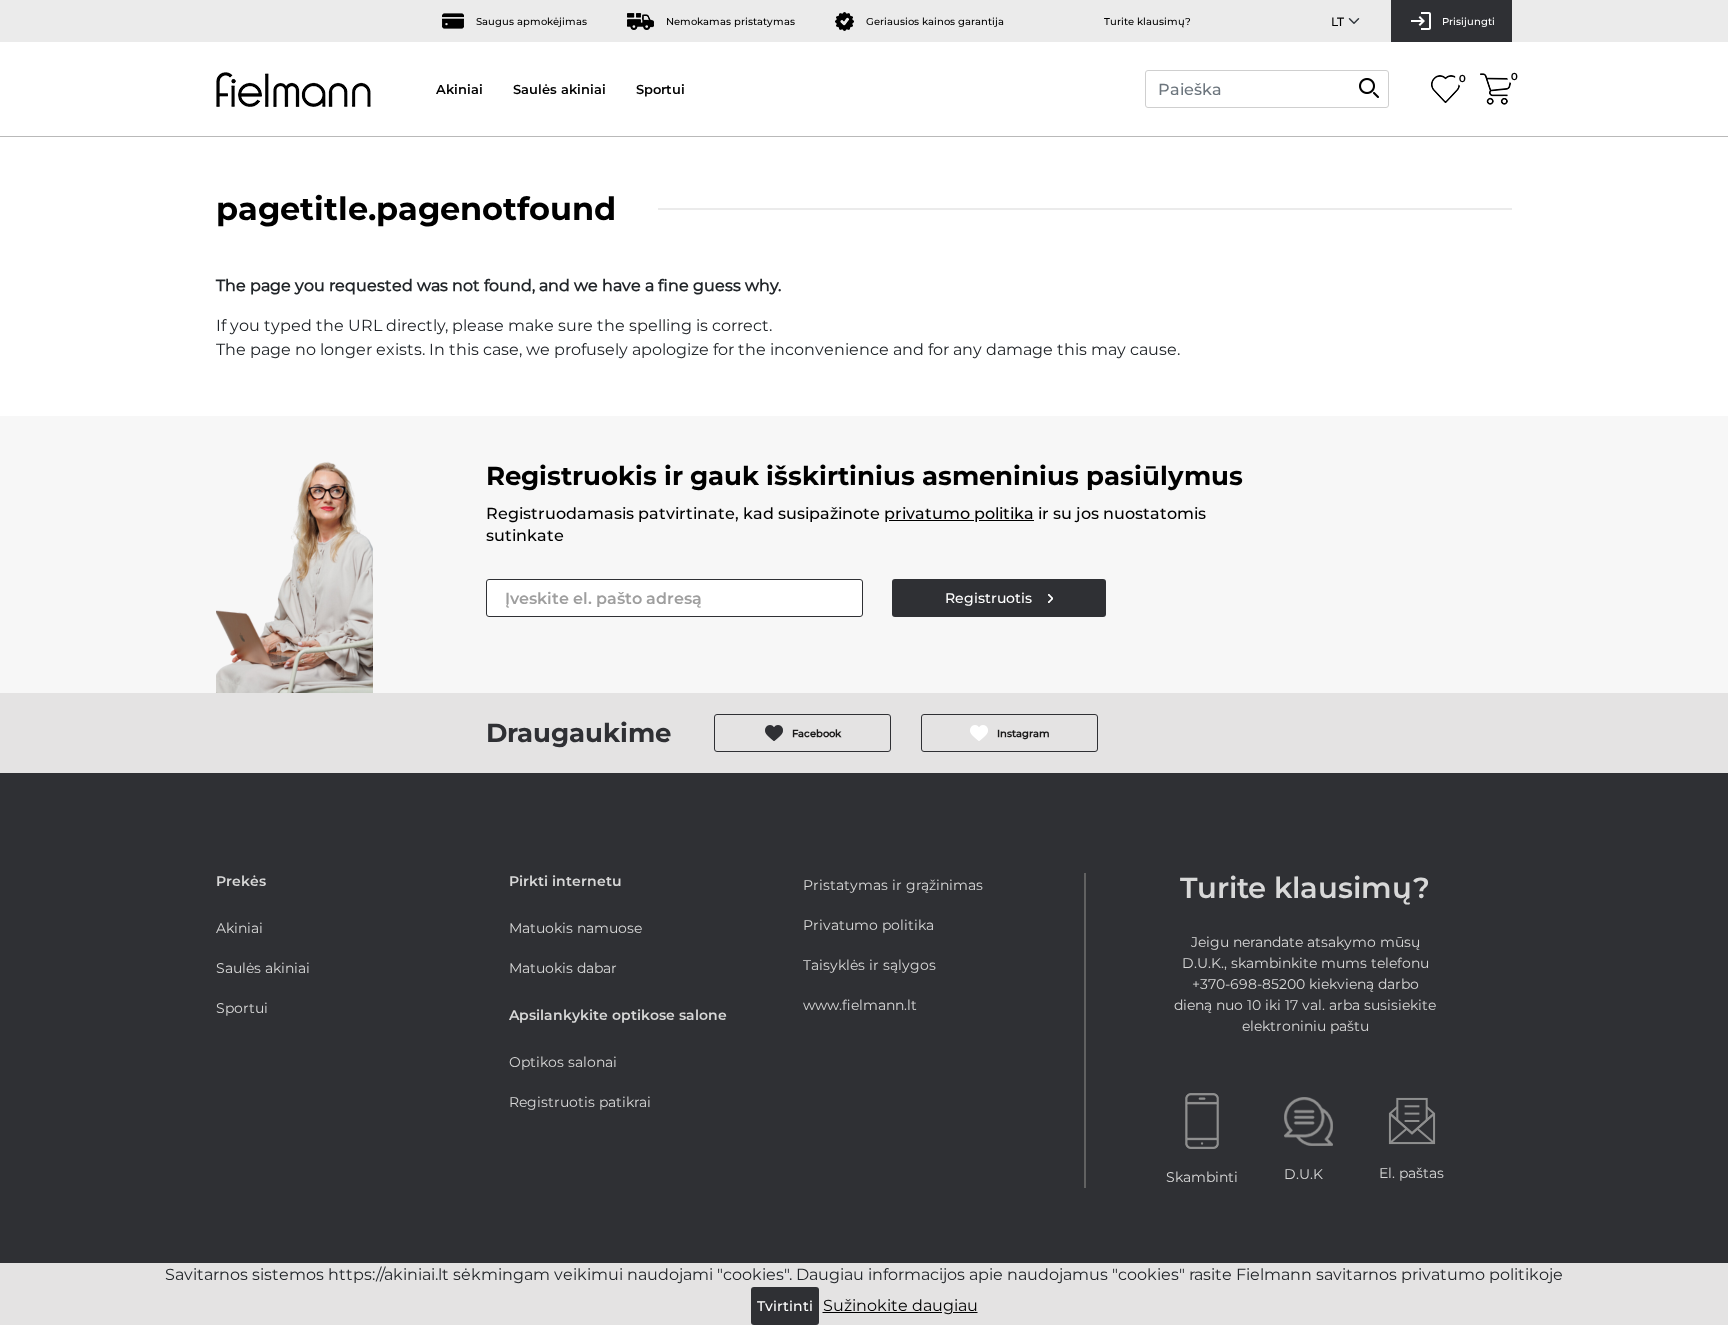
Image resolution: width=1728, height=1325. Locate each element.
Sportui (660, 89)
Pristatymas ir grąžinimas (893, 885)
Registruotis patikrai (580, 1102)
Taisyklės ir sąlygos (869, 965)
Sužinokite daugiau (900, 1305)
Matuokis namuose (575, 928)
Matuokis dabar (563, 968)
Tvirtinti (785, 1306)
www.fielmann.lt (860, 1005)
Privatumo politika (868, 925)
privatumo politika (959, 513)
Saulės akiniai (559, 89)
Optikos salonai (563, 1062)
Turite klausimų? (1147, 21)
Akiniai (459, 89)
